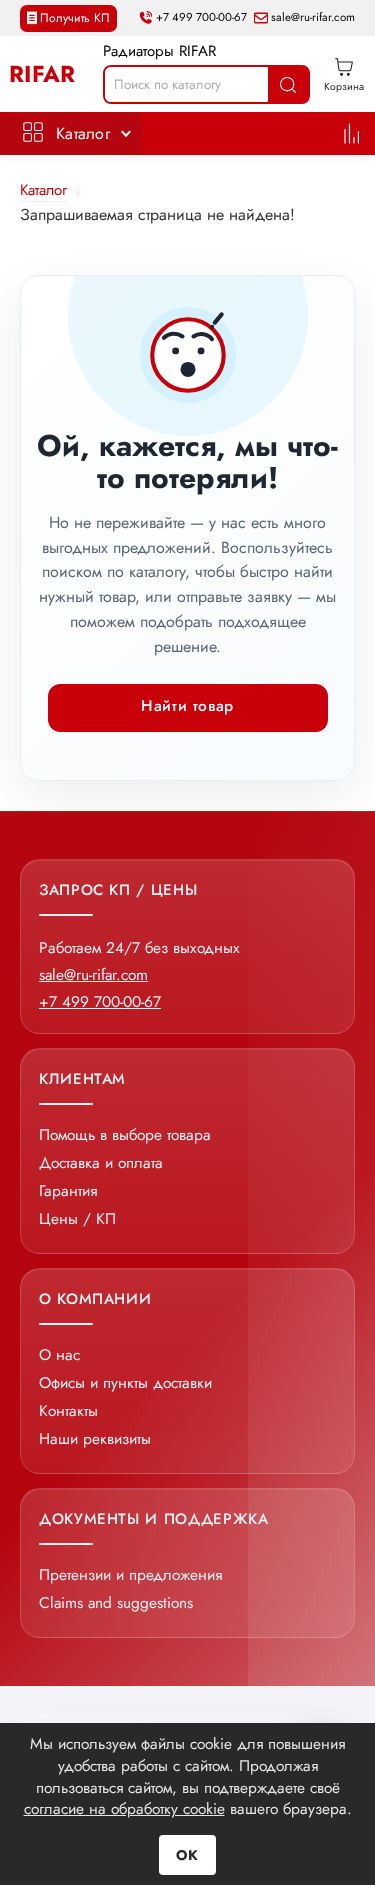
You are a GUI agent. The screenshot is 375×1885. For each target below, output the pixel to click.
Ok (187, 1855)
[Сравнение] (351, 133)
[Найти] (288, 84)
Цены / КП (77, 1218)
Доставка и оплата (101, 1162)
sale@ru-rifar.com (313, 18)
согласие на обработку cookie (124, 1808)
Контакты (68, 1410)
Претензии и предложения (130, 1574)
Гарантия (68, 1190)
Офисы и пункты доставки (125, 1382)
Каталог (83, 133)
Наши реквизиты (95, 1438)
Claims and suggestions (116, 1602)
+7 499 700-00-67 (201, 18)
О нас (59, 1354)
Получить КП (75, 18)
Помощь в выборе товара (125, 1134)
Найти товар (187, 705)
